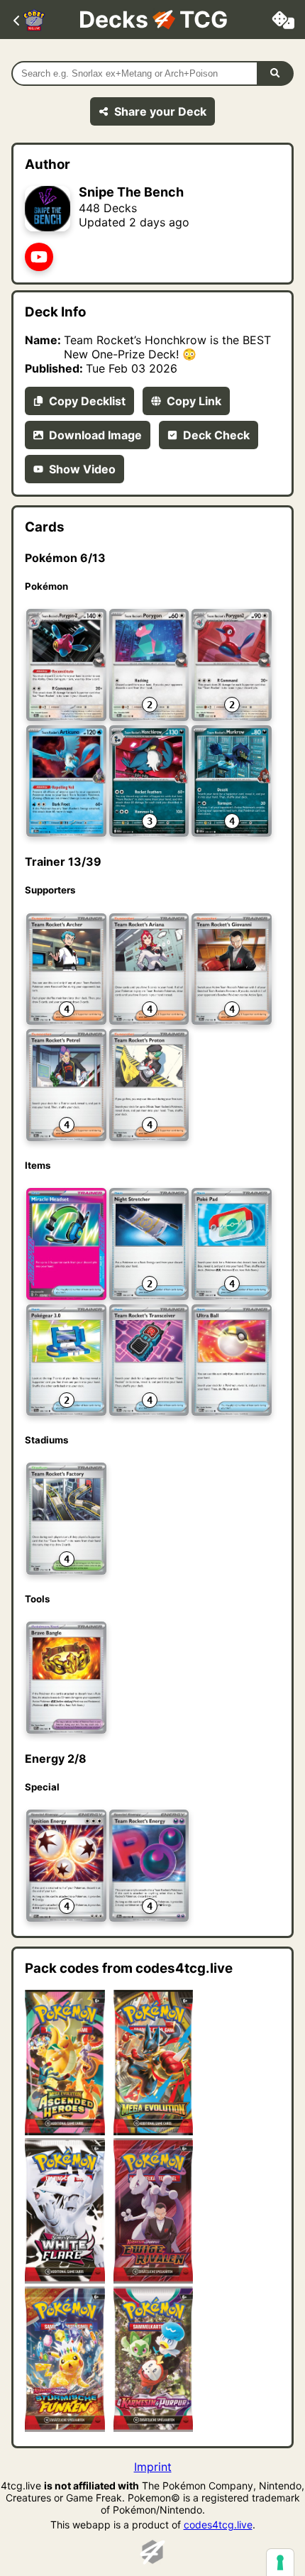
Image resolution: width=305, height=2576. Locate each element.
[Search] (276, 73)
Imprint (153, 2467)
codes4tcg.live (218, 2525)
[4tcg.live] (152, 2558)
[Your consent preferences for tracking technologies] (280, 2563)
